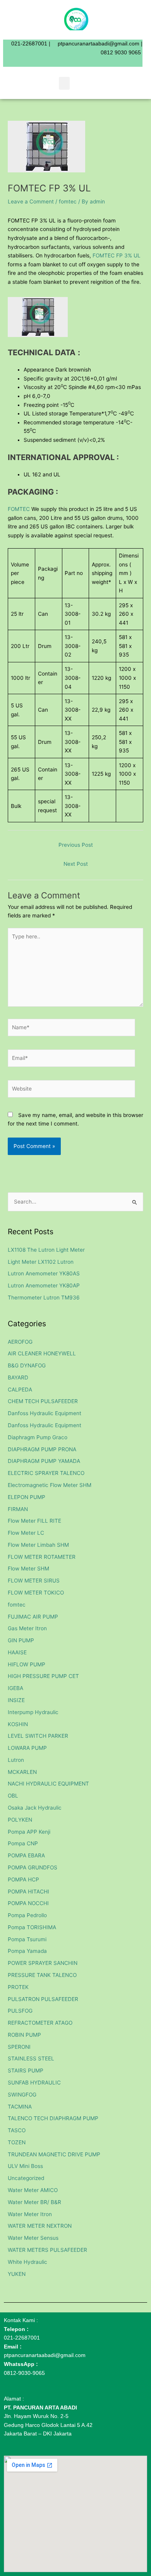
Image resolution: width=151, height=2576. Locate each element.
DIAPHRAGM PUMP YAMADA (44, 1461)
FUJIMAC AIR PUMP (33, 1617)
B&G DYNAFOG (27, 1365)
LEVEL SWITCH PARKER (38, 1736)
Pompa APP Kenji (29, 1832)
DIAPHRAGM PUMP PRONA (42, 1449)
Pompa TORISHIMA (32, 1927)
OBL (13, 1796)
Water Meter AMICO (33, 2190)
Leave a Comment (31, 201)
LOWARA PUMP (27, 1748)
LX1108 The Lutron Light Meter (46, 1250)
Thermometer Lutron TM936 (44, 1298)
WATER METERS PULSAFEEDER (47, 2250)
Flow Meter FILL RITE (34, 1521)
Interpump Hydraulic (33, 1712)
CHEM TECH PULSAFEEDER (43, 1401)
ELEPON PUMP (27, 1497)
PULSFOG (20, 2011)
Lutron (16, 1760)
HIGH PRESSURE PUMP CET (43, 1676)
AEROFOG (20, 1342)
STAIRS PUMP (26, 2071)
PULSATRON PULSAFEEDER (43, 1999)
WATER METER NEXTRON (40, 2226)
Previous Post (76, 845)
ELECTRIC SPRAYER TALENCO (46, 1473)
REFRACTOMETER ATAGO (40, 2023)
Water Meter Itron (30, 2214)
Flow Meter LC (26, 1533)
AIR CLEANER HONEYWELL (42, 1353)
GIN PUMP (21, 1640)
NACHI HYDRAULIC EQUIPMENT (48, 1784)
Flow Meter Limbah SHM (38, 1545)
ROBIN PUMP (24, 2035)
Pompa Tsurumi (27, 1939)
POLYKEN (20, 1820)
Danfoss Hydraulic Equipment (45, 1413)
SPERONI (19, 2047)
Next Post (76, 864)
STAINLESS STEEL (31, 2058)
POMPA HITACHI (28, 1892)
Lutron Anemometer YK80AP (44, 1285)
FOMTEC (19, 509)
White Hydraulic (27, 2262)
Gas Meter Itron (27, 1628)
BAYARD (18, 1377)
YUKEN (17, 2274)
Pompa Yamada (27, 1951)
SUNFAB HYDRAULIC (34, 2083)
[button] (64, 83)
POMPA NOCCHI (28, 1903)
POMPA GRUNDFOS (33, 1867)
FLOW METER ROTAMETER (42, 1557)
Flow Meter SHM (28, 1569)
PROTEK (18, 1987)
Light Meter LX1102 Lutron (41, 1262)
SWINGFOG (22, 2095)
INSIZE (16, 1700)
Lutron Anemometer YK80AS (44, 1273)
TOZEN (17, 2142)
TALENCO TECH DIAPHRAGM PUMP (53, 2118)
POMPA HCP (23, 1879)
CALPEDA (20, 1390)
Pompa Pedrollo (27, 1915)
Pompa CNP (23, 1843)
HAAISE (17, 1652)
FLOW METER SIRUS (34, 1581)
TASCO (17, 2130)
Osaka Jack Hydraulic (35, 1808)
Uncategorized (26, 2178)
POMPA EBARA (26, 1855)
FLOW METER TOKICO (36, 1593)
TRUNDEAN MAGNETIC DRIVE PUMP (54, 2154)
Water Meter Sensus (33, 2238)
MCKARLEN (22, 1772)
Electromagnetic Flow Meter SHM (50, 1485)
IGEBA (15, 1688)
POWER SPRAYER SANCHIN (43, 1963)
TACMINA (20, 2107)
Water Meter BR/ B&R (34, 2202)
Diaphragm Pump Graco (38, 1437)
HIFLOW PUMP (27, 1664)
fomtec (68, 201)
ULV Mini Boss (25, 2166)
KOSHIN (18, 1724)
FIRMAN (18, 1509)
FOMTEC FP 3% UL (117, 255)
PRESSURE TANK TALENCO (42, 1975)
